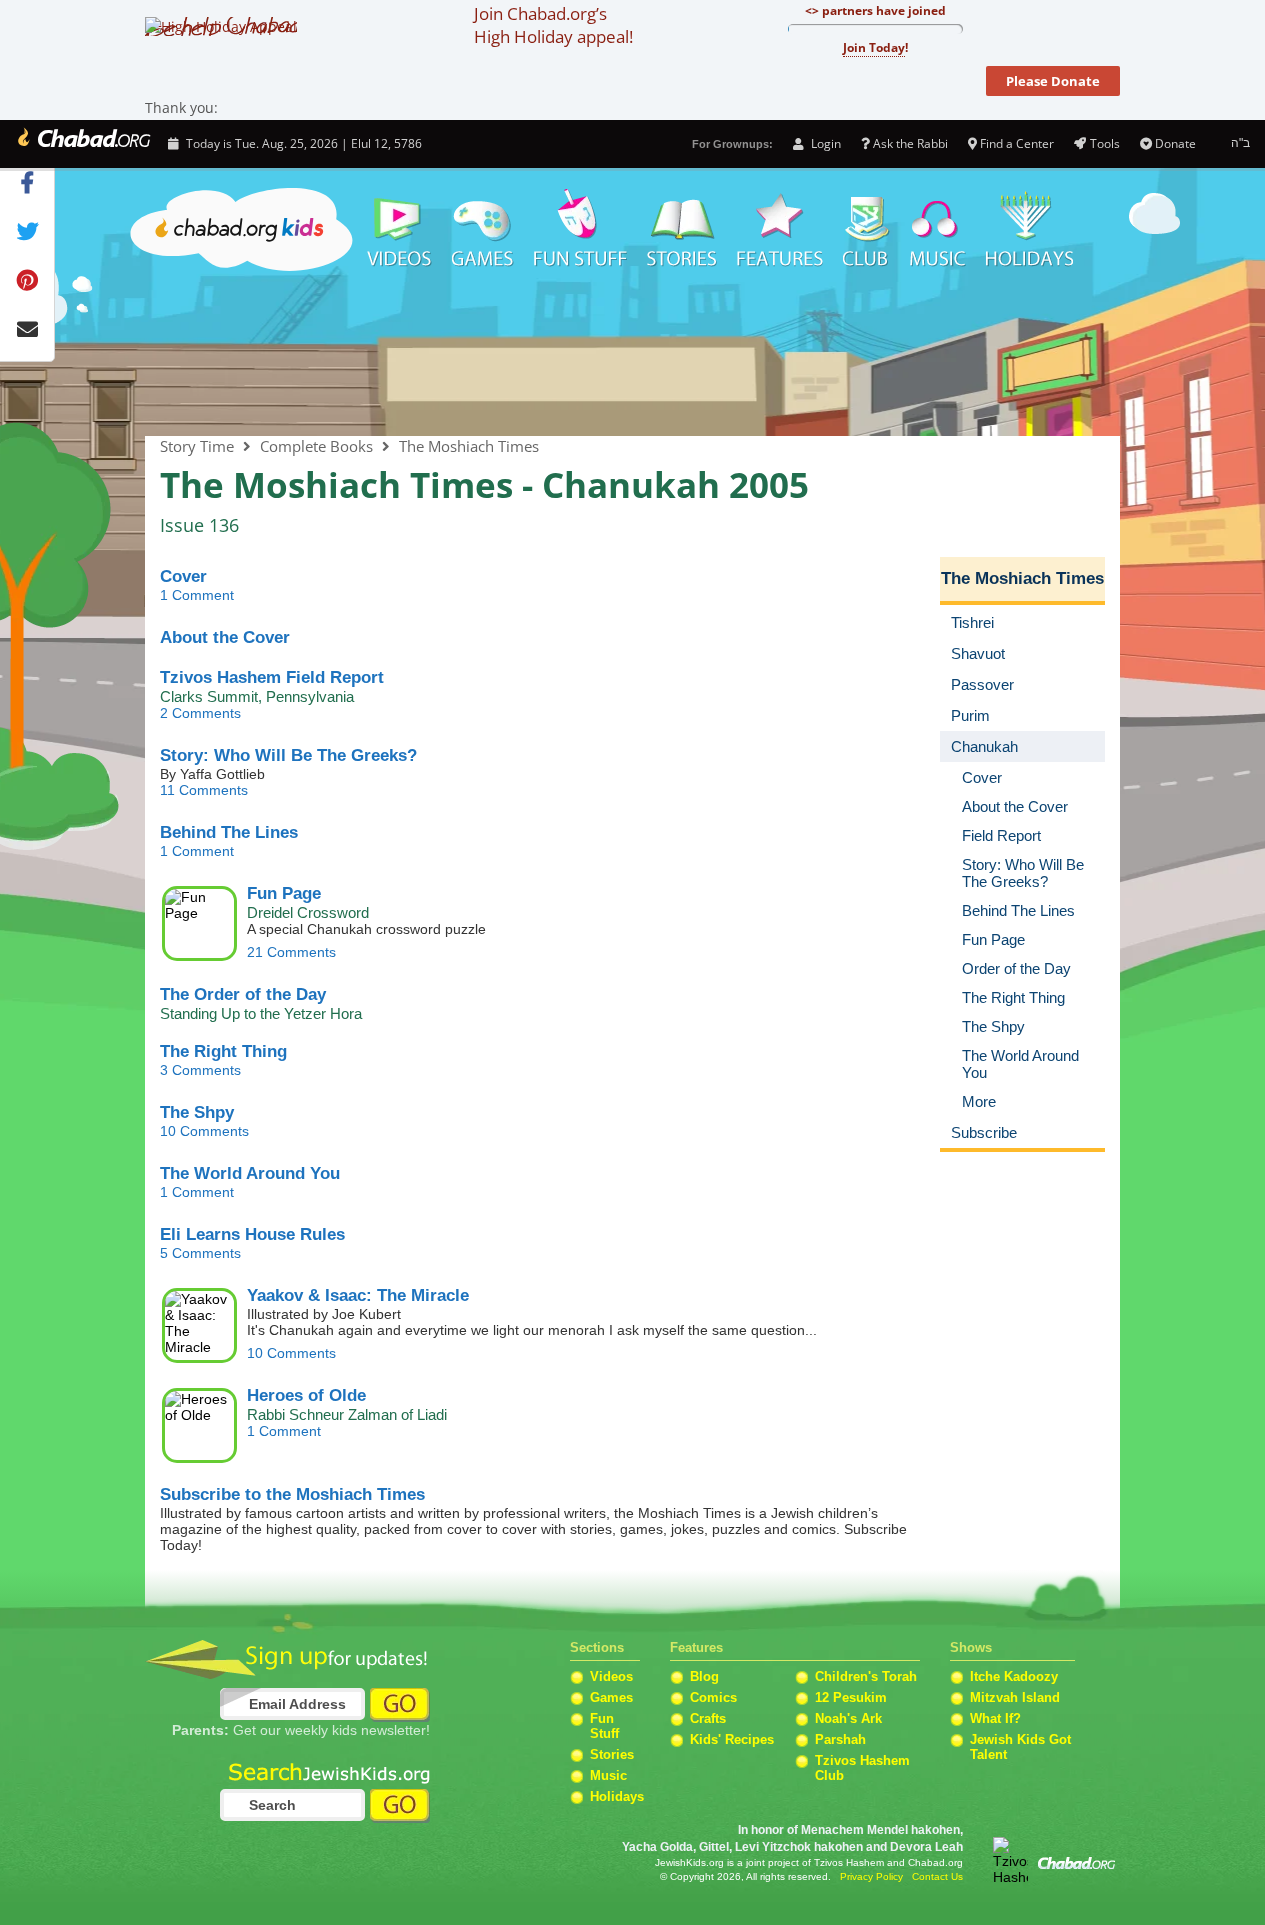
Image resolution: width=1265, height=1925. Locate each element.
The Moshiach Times (632, 357)
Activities (580, 230)
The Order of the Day (243, 994)
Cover (183, 576)
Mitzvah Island (1015, 1697)
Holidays (1029, 230)
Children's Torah (866, 1676)
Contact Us (937, 1876)
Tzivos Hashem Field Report (272, 677)
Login (824, 143)
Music (938, 230)
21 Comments (291, 952)
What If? (995, 1718)
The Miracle (358, 1295)
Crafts (708, 1718)
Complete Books (316, 446)
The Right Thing (223, 1051)
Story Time (682, 230)
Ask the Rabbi (910, 143)
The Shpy (197, 1112)
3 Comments (200, 1070)
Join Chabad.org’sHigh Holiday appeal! (553, 25)
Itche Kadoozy (1014, 1676)
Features (780, 230)
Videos (398, 230)
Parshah (840, 1739)
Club (866, 230)
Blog (704, 1676)
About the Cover (225, 637)
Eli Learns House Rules (252, 1234)
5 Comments (200, 1253)
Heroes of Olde (306, 1395)
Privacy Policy (871, 1876)
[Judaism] (82, 144)
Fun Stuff (604, 1726)
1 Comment (197, 595)
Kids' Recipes (732, 1739)
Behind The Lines (229, 832)
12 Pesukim (851, 1697)
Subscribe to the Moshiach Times (292, 1494)
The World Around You (250, 1173)
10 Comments (204, 1131)
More (979, 1101)
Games (483, 230)
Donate (1175, 143)
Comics (713, 1697)
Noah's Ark (848, 1718)
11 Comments (204, 790)
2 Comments (200, 713)
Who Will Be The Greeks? (288, 755)
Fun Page (284, 893)
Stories (612, 1754)
